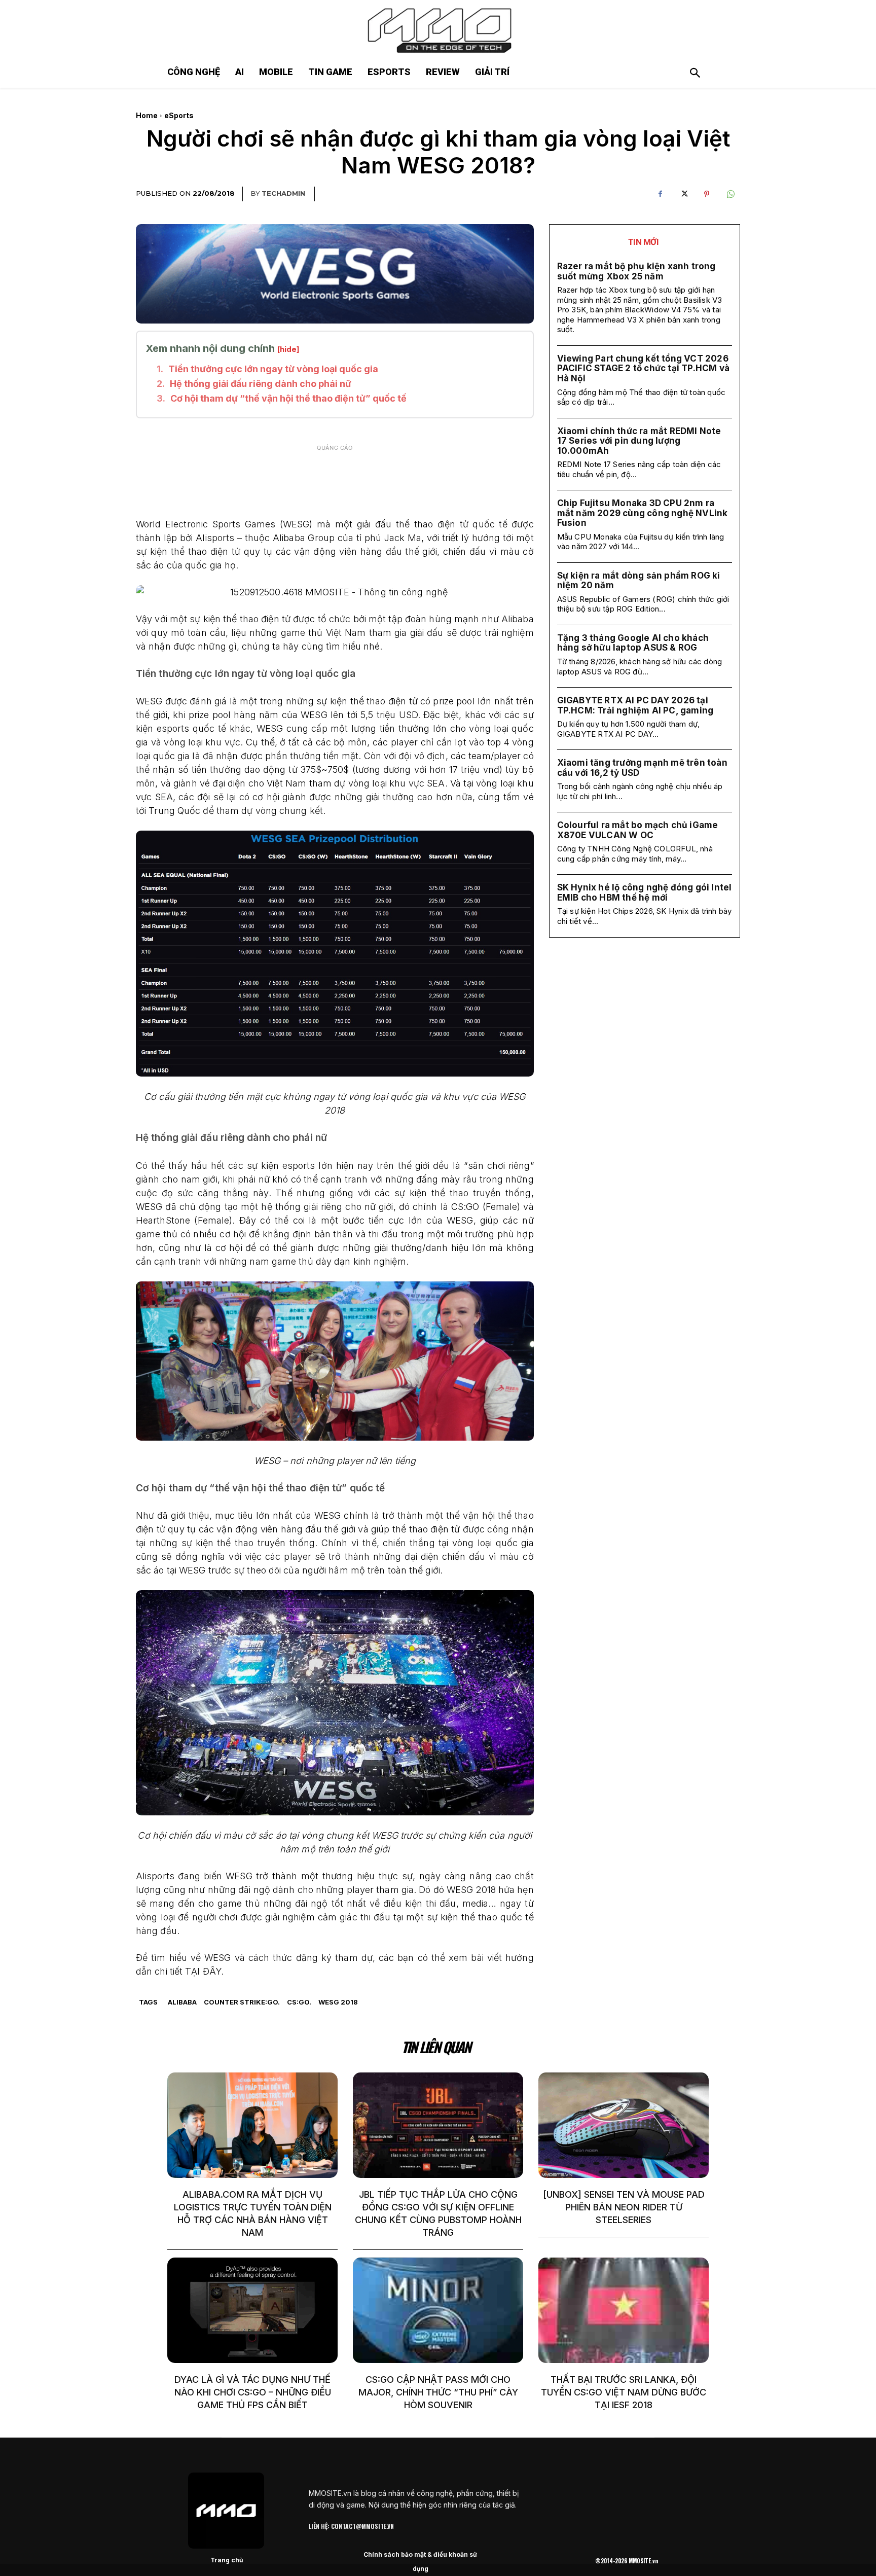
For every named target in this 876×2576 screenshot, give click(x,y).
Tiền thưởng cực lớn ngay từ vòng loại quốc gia (273, 369)
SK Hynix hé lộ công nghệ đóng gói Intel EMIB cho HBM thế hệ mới (645, 892)
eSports (179, 115)
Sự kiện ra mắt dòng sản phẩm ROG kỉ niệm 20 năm (639, 581)
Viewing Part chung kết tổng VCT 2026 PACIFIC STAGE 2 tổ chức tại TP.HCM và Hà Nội (643, 368)
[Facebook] (660, 194)
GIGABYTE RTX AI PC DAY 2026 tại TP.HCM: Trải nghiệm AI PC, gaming (635, 705)
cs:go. (299, 2002)
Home (147, 115)
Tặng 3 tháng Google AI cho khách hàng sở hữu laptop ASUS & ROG (633, 643)
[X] (683, 194)
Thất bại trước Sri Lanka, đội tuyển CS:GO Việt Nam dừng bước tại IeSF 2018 (624, 2392)
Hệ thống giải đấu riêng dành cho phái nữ (261, 384)
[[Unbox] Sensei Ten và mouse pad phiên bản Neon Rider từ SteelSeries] (624, 2125)
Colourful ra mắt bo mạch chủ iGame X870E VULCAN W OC (638, 830)
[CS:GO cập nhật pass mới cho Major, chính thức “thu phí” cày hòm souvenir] (438, 2310)
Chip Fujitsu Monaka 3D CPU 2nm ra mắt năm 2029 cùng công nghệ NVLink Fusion (643, 513)
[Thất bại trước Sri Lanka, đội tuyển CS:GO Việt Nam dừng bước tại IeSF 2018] (624, 2310)
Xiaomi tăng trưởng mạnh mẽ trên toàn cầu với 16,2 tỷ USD (642, 768)
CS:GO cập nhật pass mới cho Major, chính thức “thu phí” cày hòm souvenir (438, 2392)
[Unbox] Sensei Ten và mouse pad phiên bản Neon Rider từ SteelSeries (624, 2207)
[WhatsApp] (730, 194)
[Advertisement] (335, 482)
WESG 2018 (338, 2002)
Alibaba (182, 2002)
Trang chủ (227, 2560)
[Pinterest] (707, 194)
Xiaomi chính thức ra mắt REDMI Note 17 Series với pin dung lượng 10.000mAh (639, 441)
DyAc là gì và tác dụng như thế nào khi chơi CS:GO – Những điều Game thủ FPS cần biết (253, 2392)
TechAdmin (283, 193)
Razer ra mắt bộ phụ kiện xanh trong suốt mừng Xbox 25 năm (636, 271)
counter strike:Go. (242, 2002)
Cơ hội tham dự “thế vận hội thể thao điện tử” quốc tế (288, 398)
